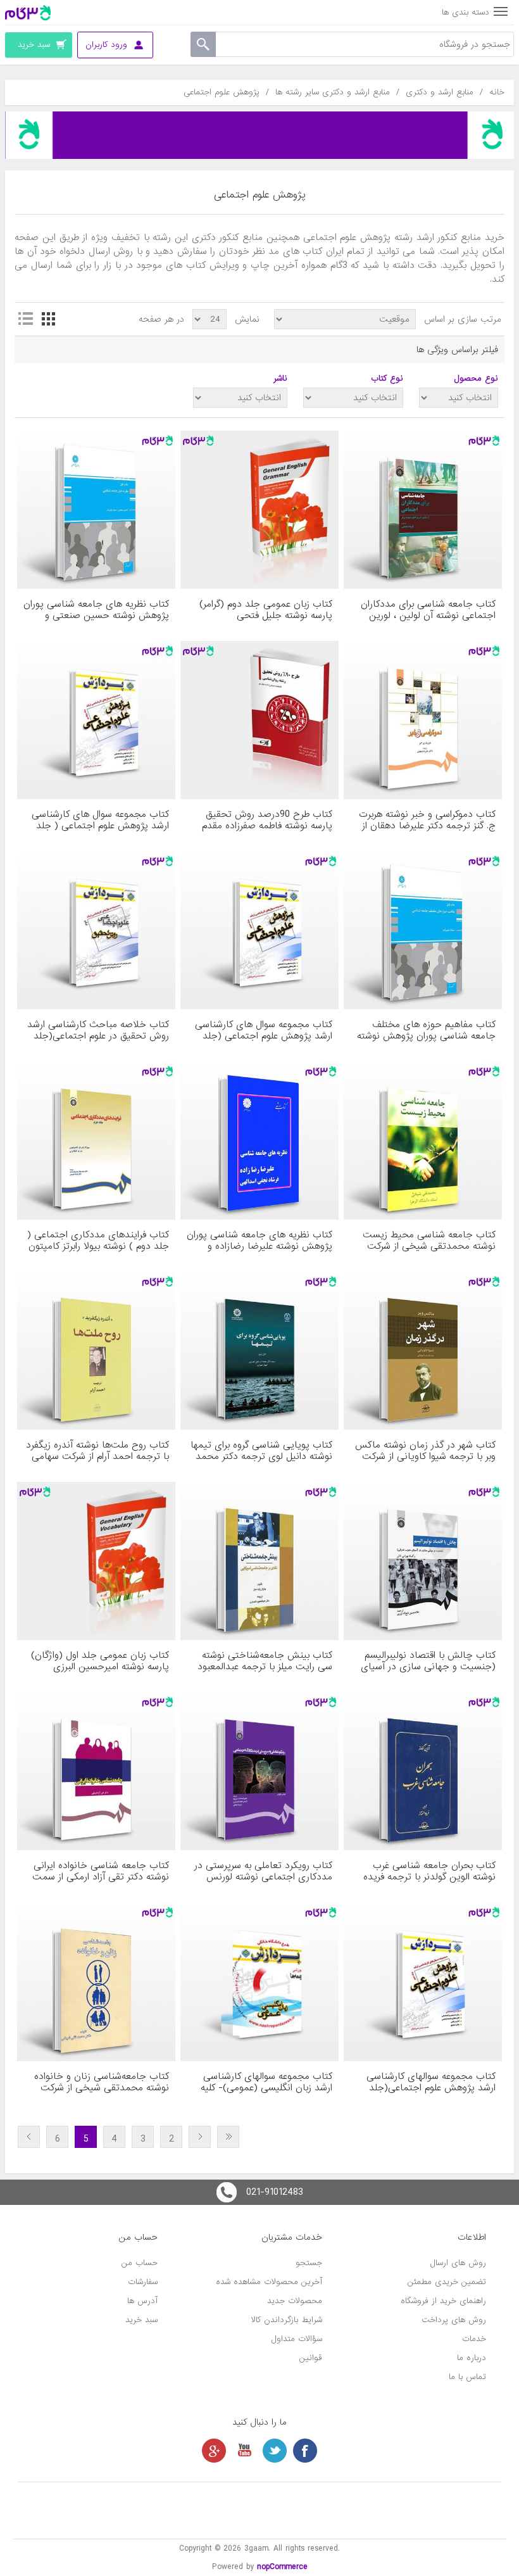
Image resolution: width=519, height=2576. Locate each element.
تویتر (275, 2451)
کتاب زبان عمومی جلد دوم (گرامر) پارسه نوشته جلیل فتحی (266, 610)
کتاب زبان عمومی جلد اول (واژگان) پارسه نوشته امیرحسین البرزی (100, 1661)
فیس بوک (305, 2451)
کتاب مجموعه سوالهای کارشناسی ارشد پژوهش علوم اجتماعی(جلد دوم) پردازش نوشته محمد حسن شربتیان (431, 2082)
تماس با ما (467, 2377)
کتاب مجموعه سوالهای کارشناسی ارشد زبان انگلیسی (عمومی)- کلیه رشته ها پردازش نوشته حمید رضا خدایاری (266, 2082)
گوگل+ (214, 2451)
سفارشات (143, 2282)
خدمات (474, 2339)
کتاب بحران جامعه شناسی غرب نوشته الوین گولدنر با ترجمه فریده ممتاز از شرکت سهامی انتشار (429, 1871)
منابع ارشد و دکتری (440, 92)
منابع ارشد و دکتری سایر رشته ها (333, 92)
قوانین (311, 2358)
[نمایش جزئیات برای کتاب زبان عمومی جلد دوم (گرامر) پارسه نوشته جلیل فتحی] (259, 510)
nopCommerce (282, 2567)
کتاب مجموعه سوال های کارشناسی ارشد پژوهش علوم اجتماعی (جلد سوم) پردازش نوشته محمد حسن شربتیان (264, 1030)
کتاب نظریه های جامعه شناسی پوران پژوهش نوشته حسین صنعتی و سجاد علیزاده (96, 610)
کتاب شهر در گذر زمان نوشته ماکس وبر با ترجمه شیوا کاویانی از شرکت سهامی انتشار (425, 1451)
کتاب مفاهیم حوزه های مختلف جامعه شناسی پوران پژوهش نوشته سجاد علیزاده (426, 1030)
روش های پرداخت (454, 2320)
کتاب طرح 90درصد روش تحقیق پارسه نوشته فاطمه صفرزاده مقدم (267, 820)
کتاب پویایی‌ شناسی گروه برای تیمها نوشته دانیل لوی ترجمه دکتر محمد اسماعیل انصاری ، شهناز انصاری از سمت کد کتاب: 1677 (261, 1451)
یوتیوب (244, 2451)
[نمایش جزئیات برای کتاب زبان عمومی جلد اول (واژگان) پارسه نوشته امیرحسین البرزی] (96, 1561)
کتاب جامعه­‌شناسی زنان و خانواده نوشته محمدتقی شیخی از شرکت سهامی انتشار (102, 2082)
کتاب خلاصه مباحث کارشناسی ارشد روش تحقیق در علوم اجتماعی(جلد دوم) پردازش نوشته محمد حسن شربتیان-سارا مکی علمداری (98, 1030)
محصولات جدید (295, 2301)
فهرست (25, 319)
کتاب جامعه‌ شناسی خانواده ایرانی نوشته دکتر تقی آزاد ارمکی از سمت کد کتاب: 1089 (101, 1871)
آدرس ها (142, 2301)
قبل (200, 2137)
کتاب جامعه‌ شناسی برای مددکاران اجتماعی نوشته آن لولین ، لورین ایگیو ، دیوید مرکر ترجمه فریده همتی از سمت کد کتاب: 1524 (423, 610)
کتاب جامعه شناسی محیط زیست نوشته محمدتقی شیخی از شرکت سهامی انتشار (429, 1241)
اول (228, 2137)
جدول (48, 319)
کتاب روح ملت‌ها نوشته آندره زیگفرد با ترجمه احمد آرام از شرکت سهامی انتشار (97, 1451)
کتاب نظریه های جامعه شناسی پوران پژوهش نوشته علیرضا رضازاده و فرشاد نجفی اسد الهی (259, 1241)
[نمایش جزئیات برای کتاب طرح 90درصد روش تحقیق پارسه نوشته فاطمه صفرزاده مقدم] (259, 720)
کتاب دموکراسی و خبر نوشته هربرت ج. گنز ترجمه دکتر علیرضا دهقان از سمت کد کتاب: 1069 (427, 820)
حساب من (140, 2263)
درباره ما (472, 2358)
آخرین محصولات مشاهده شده (269, 2282)
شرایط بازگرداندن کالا (287, 2320)
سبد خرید (141, 2320)
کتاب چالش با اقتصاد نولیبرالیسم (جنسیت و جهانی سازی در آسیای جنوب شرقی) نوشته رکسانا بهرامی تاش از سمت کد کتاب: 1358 (428, 1661)
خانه (497, 92)
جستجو (309, 2263)
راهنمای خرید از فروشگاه (443, 2301)
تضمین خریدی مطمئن (447, 2282)
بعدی (29, 2137)
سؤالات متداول (297, 2339)
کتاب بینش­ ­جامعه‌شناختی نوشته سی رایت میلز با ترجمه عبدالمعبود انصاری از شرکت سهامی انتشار (265, 1661)
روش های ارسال (458, 2263)
